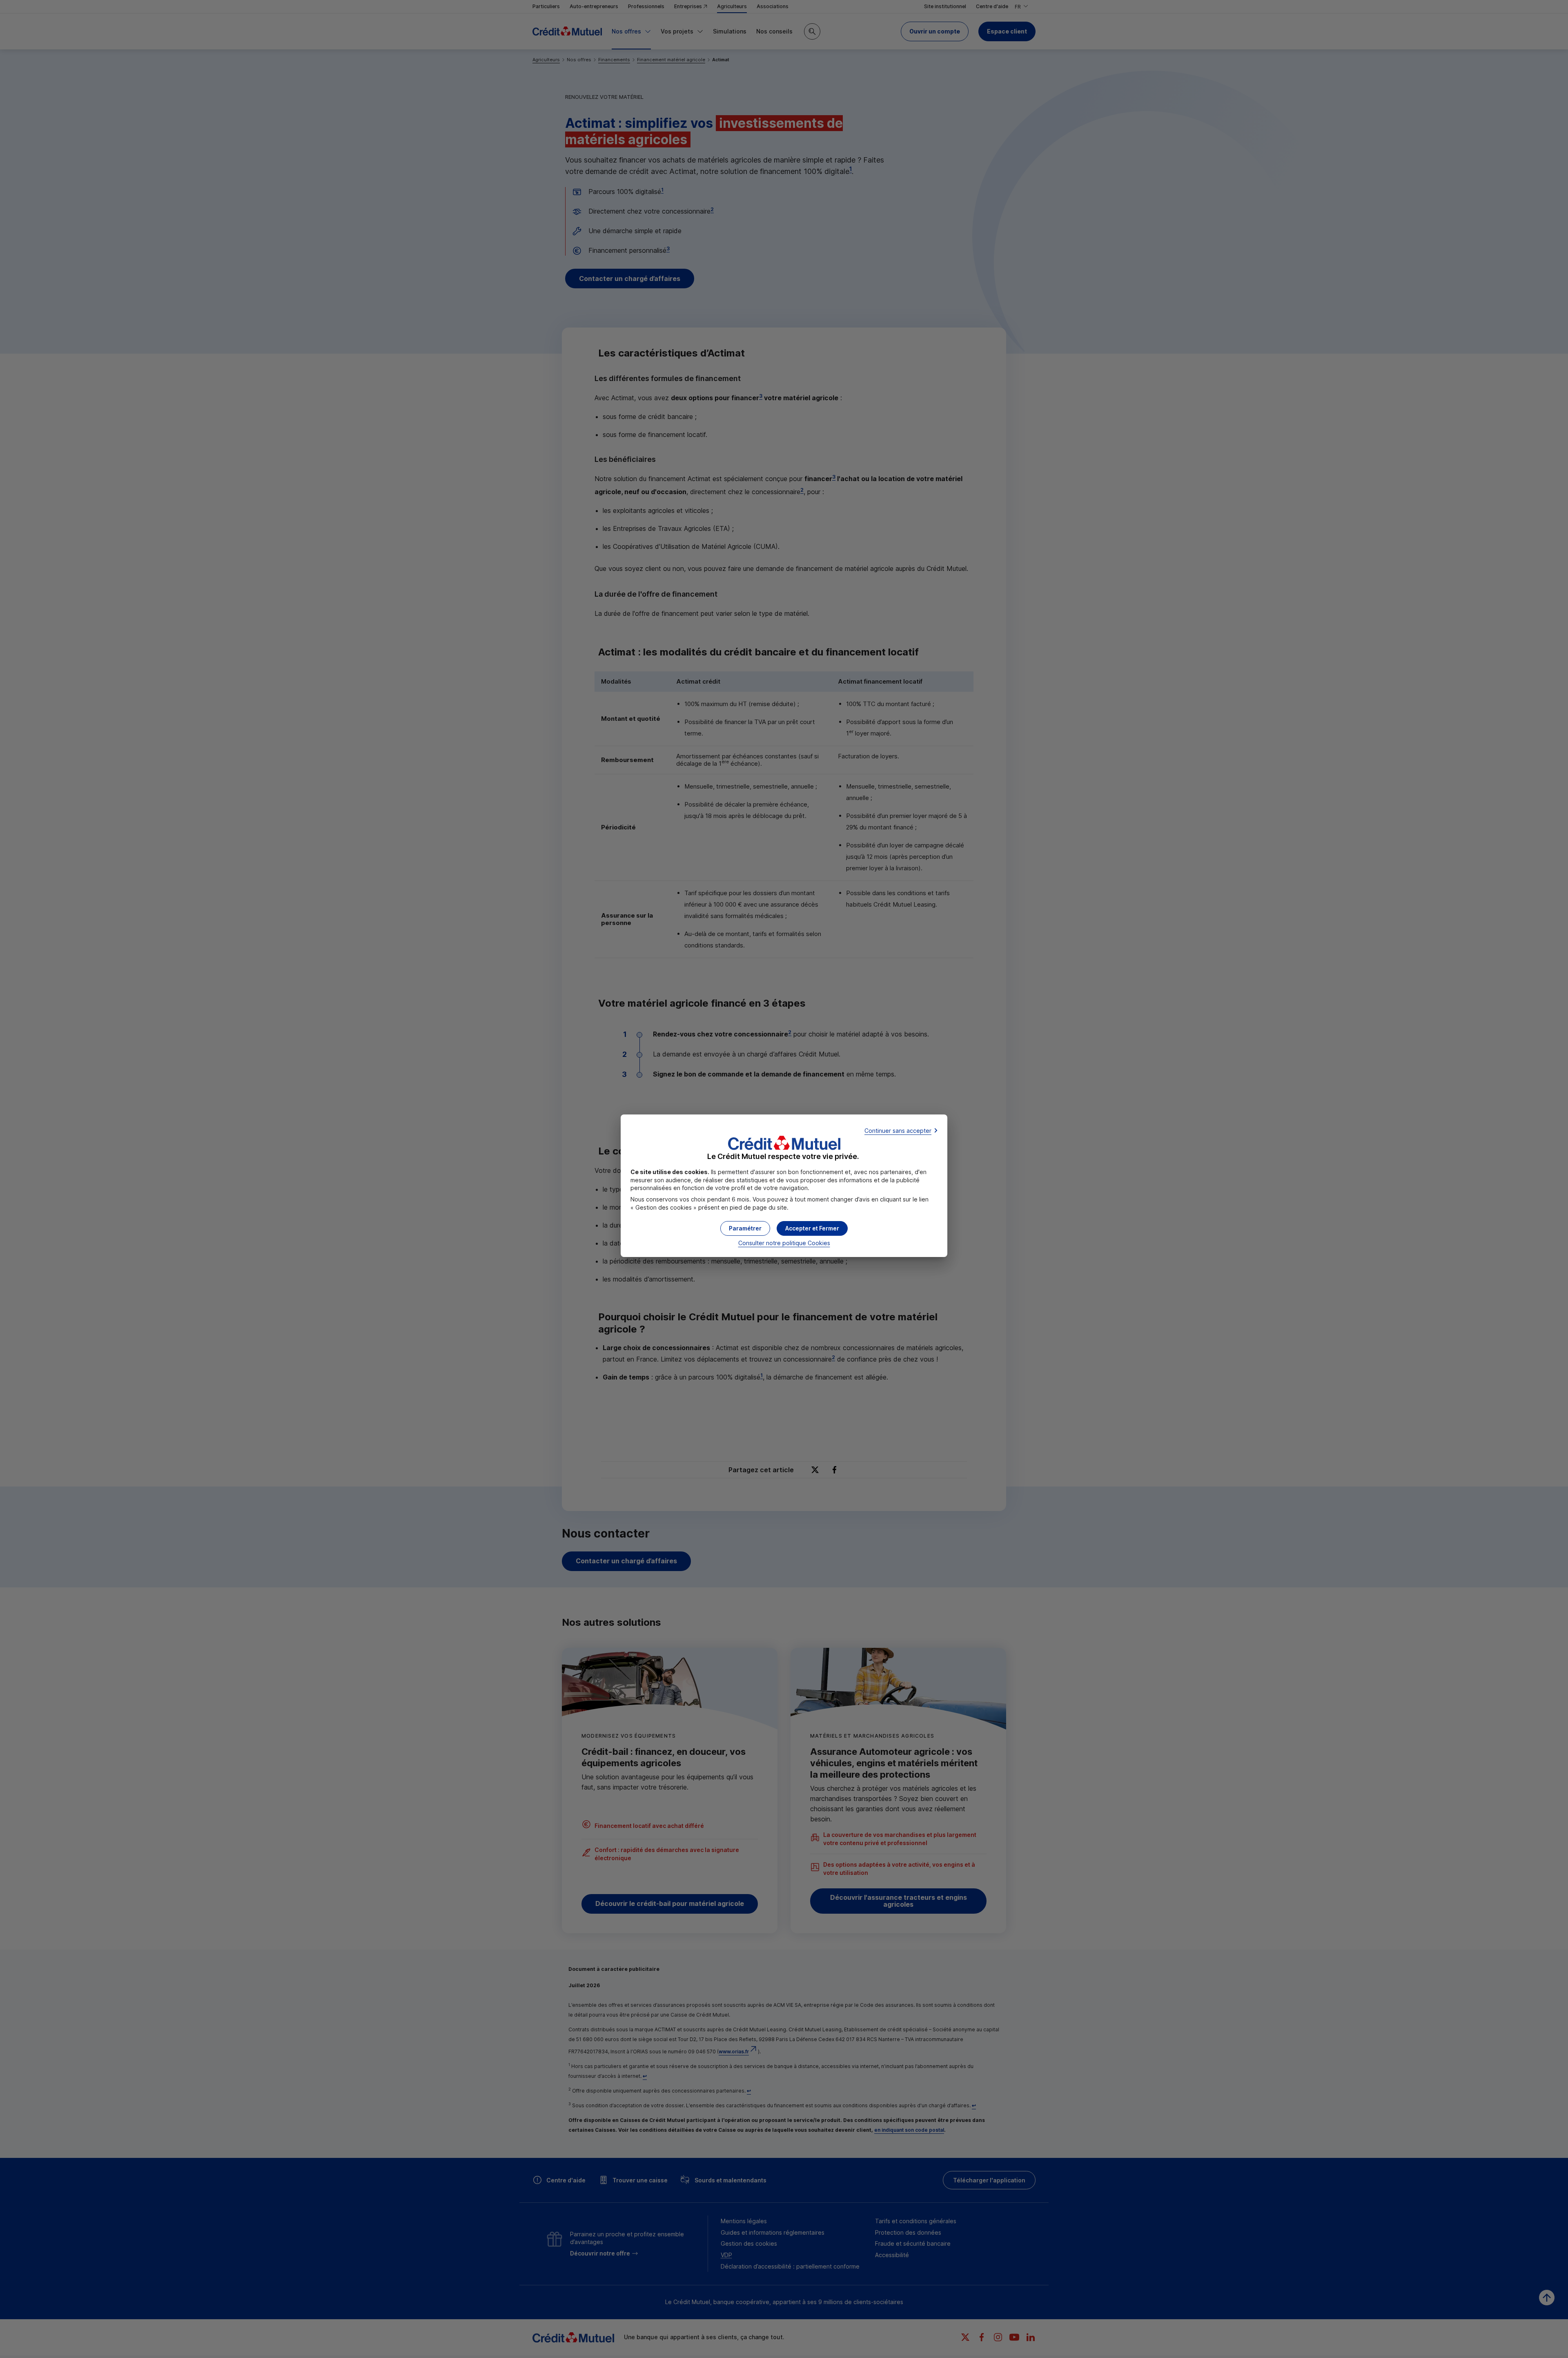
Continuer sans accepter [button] (898, 1131)
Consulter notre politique (784, 1243)
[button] (812, 1228)
